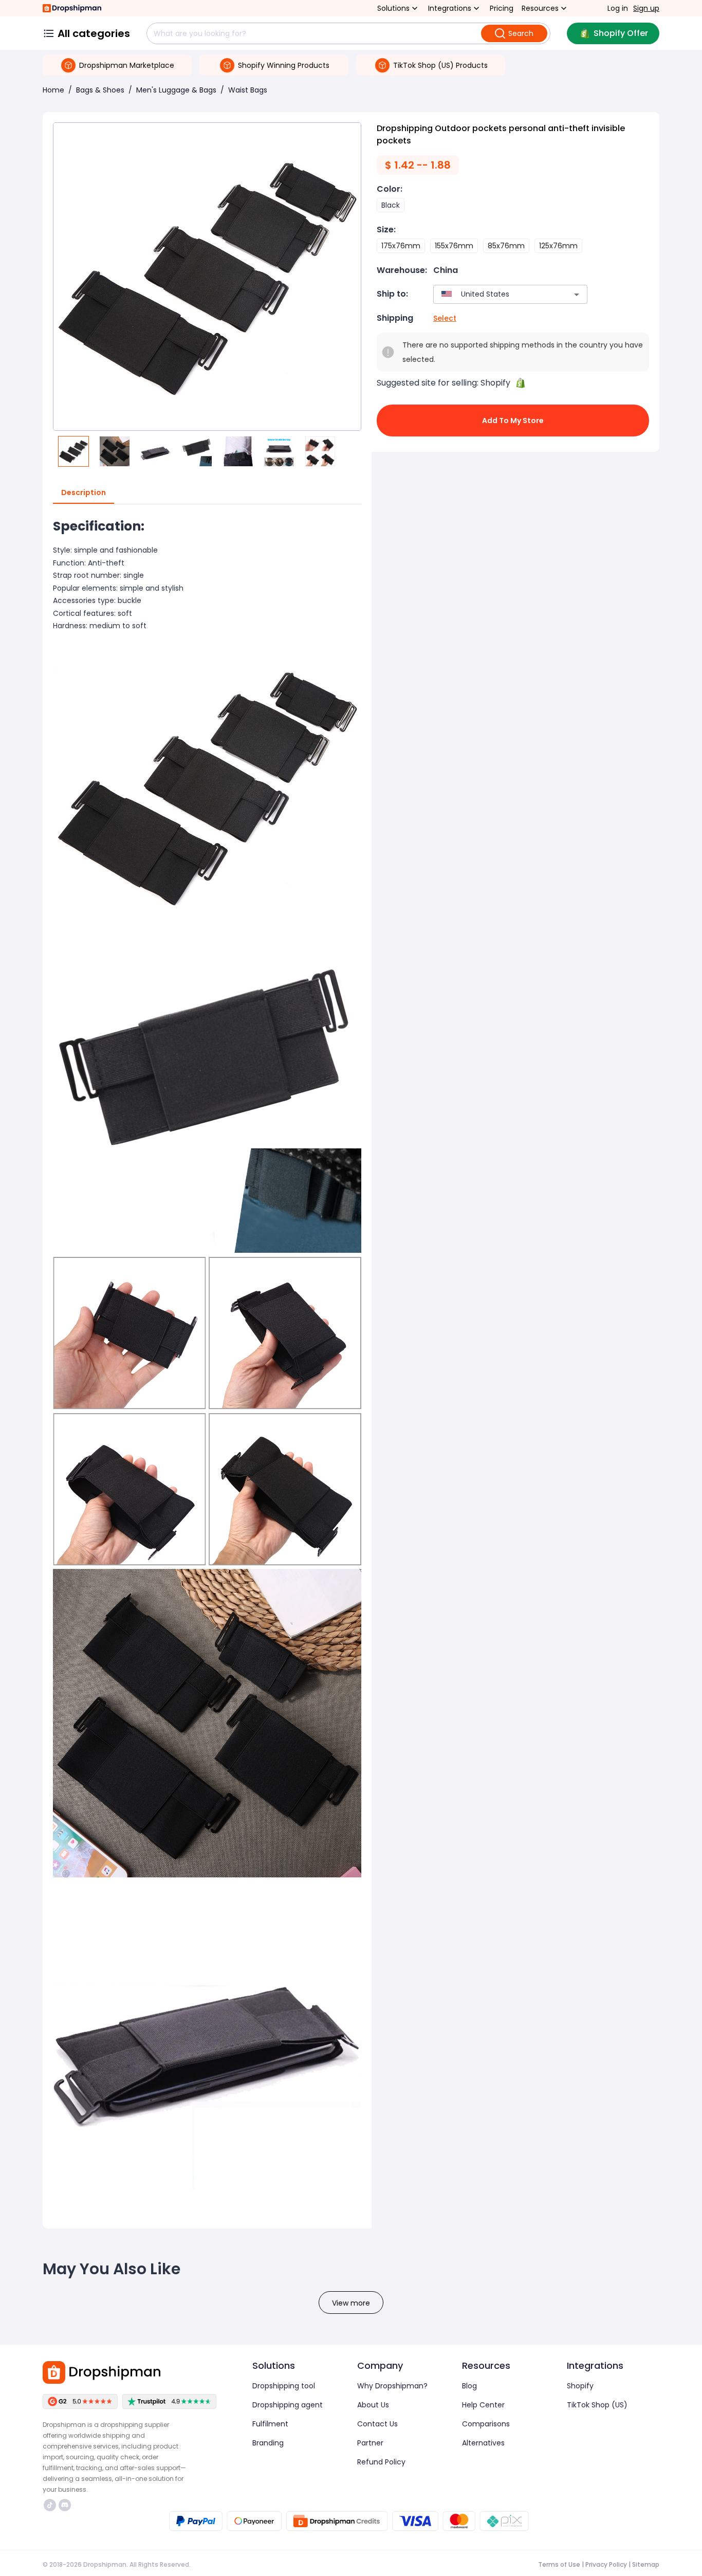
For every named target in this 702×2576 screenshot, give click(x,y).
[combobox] (495, 294)
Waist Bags (248, 90)
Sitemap (646, 2564)
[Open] (577, 295)
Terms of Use (559, 2564)
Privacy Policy (606, 2564)
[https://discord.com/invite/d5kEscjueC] (65, 2505)
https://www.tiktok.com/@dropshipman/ (51, 2505)
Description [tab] (84, 492)
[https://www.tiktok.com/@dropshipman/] (50, 2505)
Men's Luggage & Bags (176, 90)
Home (53, 90)
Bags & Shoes (100, 90)
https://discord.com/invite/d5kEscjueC (66, 2505)
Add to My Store (513, 421)
